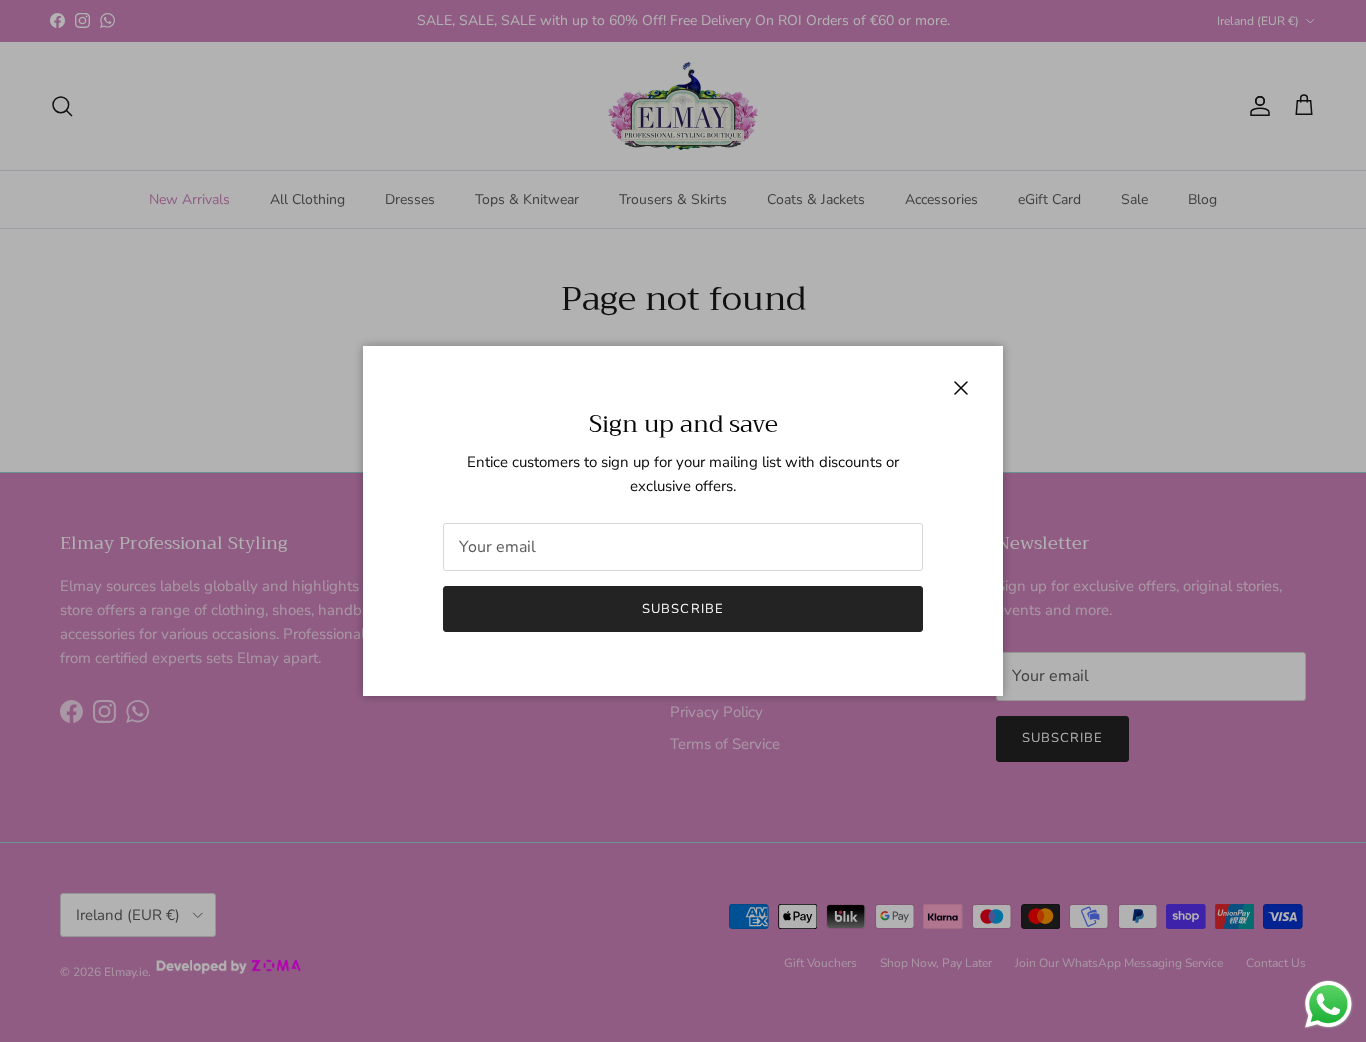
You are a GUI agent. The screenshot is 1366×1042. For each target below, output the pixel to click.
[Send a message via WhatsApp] (1328, 1004)
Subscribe (682, 609)
